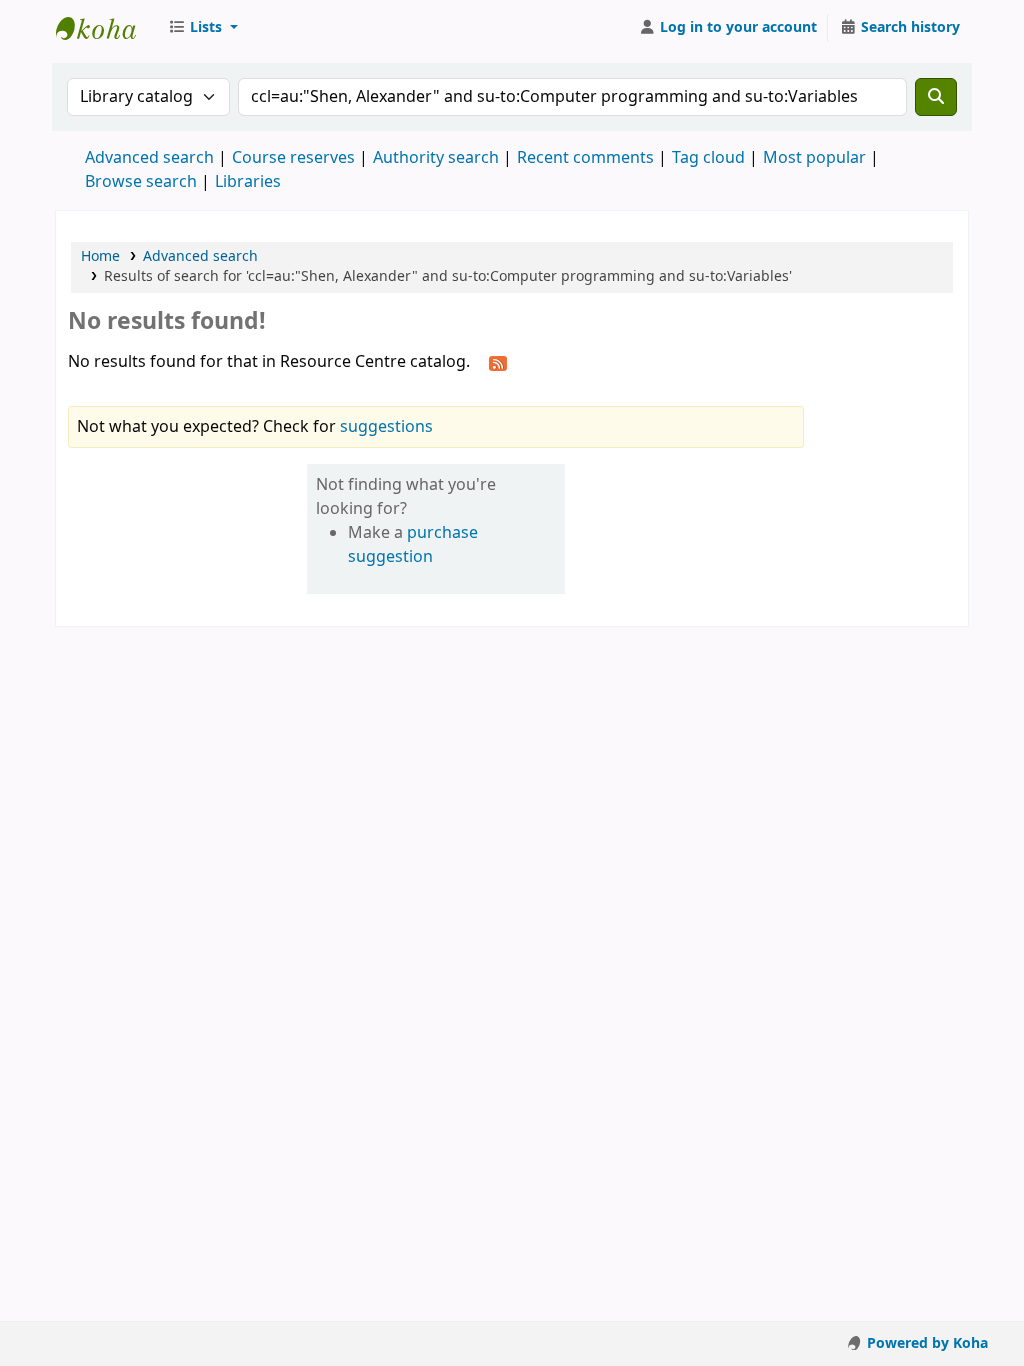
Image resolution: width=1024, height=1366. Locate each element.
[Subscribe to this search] (498, 363)
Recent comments (585, 158)
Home (100, 256)
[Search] (936, 97)
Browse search (141, 182)
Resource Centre (106, 28)
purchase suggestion (413, 545)
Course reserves (293, 158)
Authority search (436, 158)
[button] (203, 28)
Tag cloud (708, 158)
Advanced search (149, 158)
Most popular (814, 158)
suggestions (386, 427)
